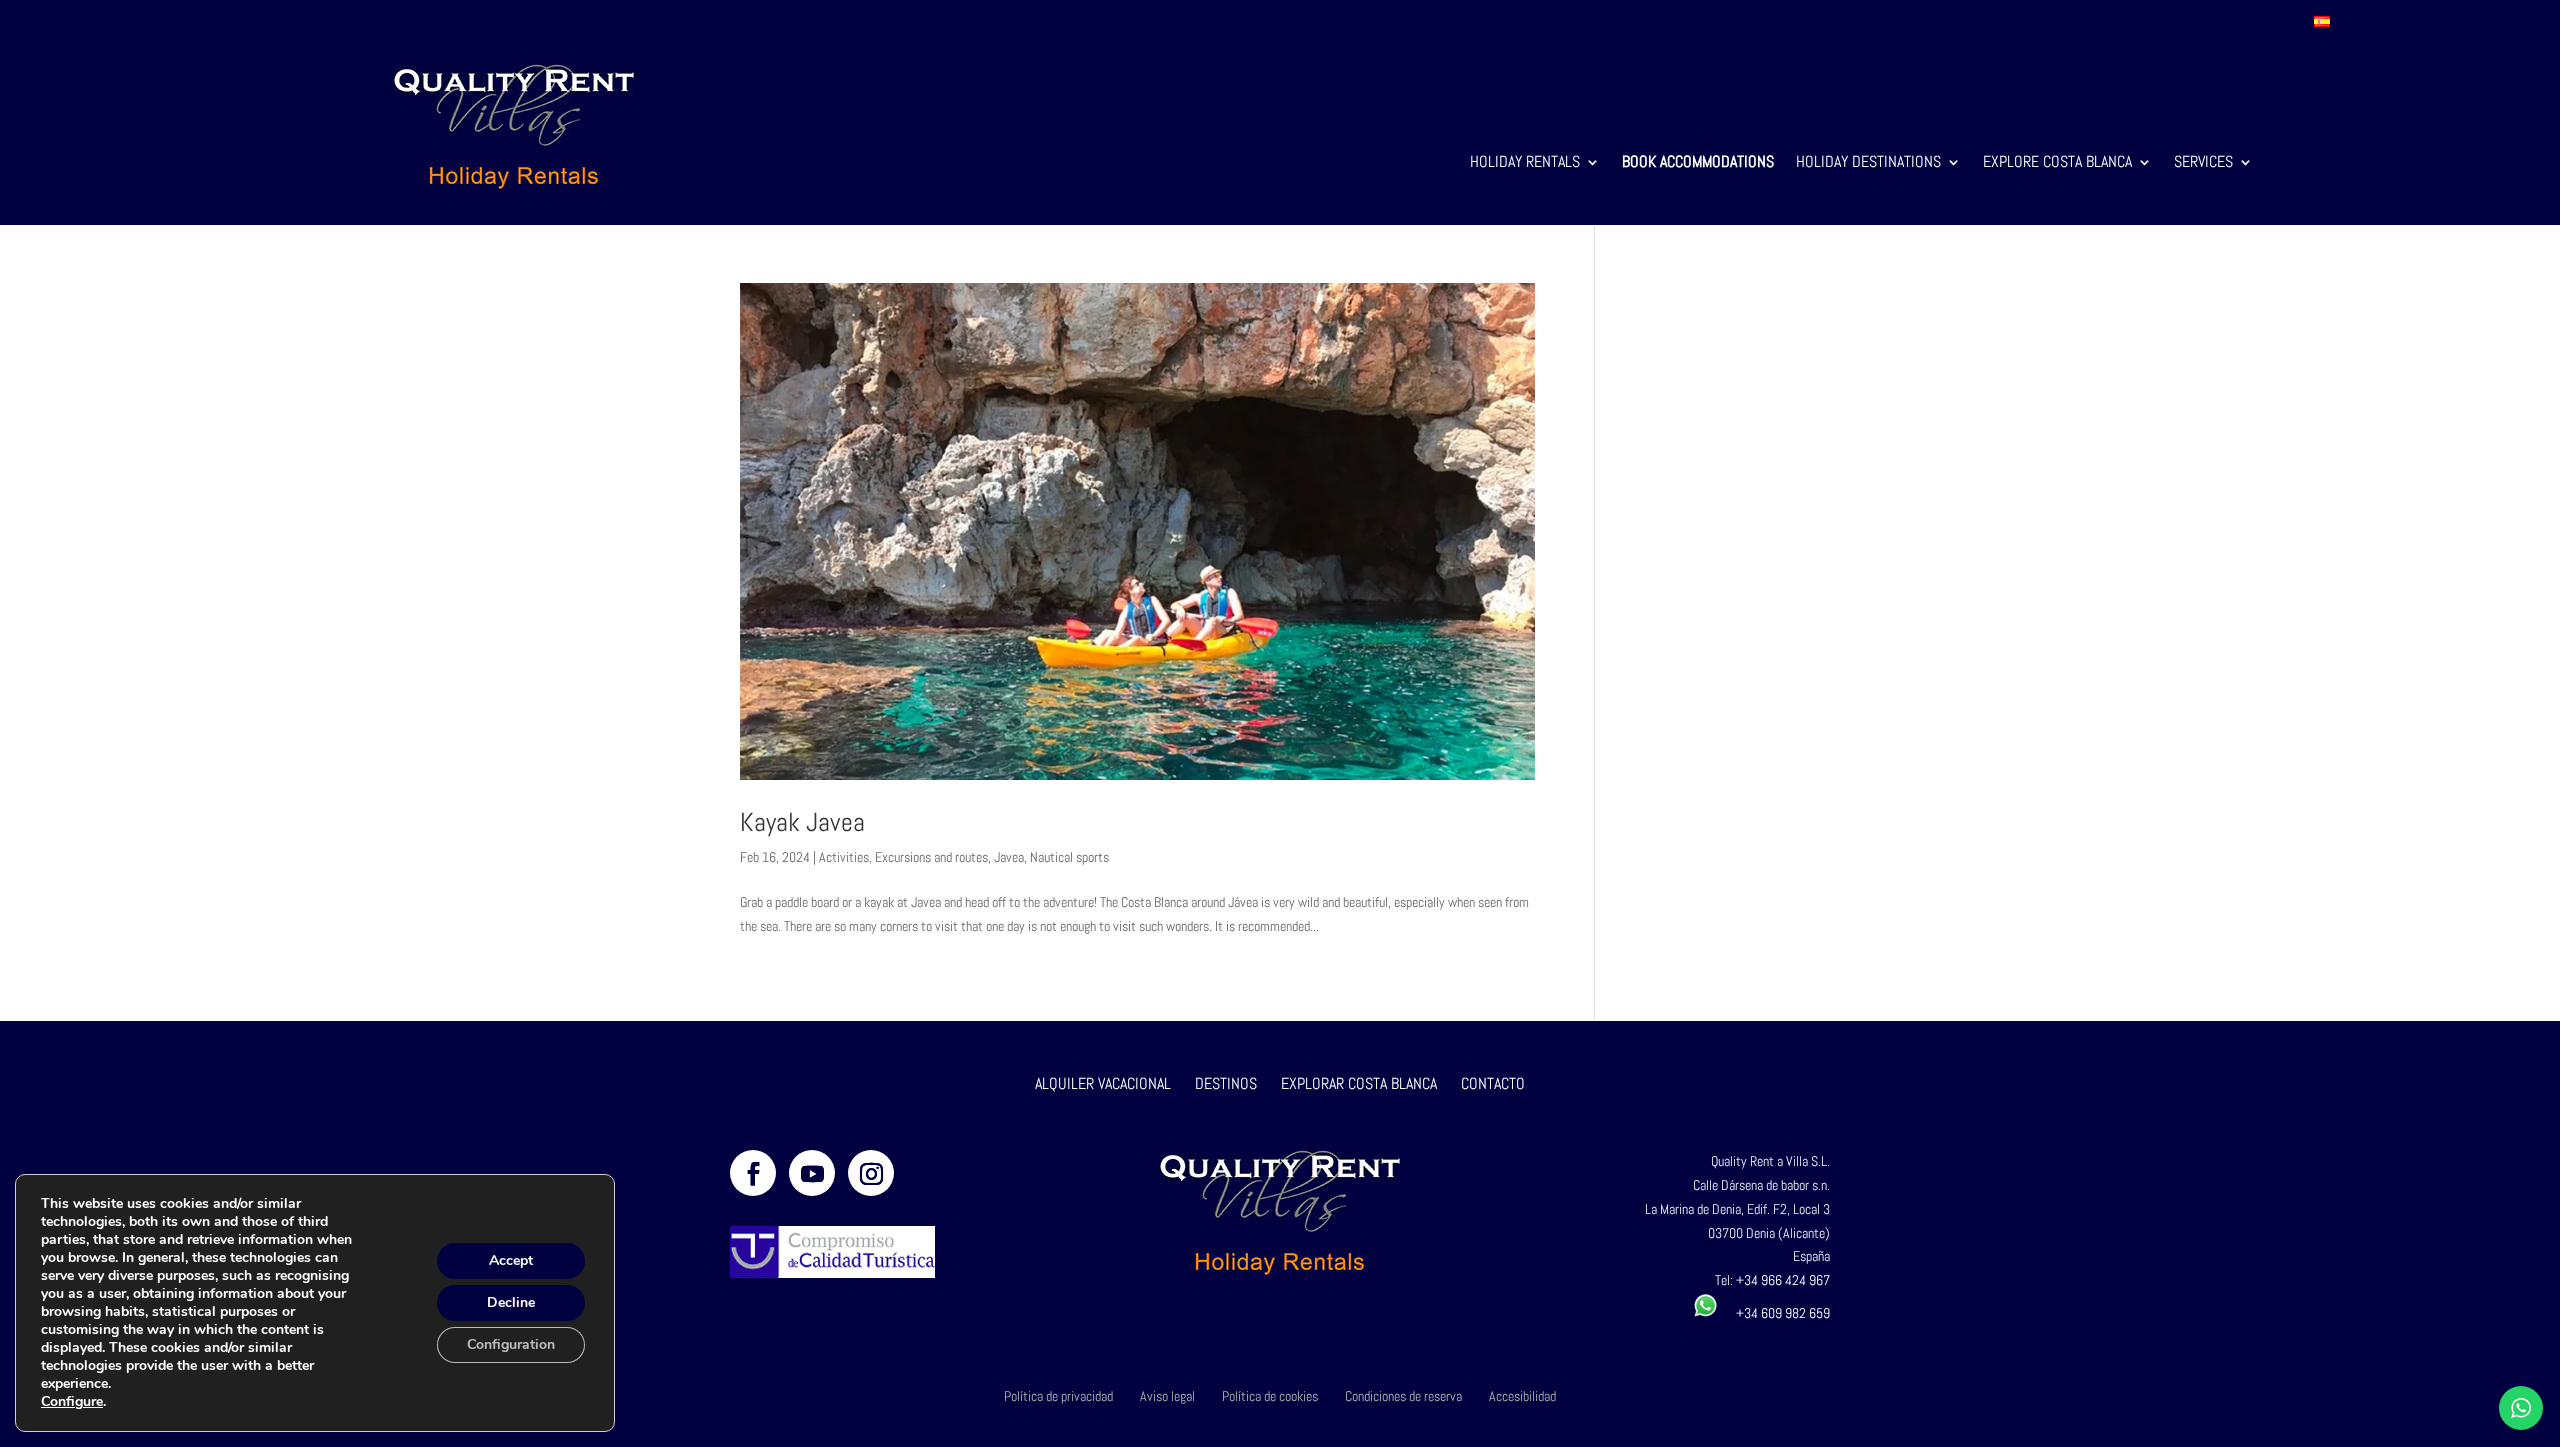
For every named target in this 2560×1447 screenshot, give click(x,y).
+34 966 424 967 (1783, 1280)
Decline (511, 1302)
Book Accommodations (1698, 163)
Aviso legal (1167, 1396)
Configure (72, 1402)
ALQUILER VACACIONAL (1103, 1083)
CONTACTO (1493, 1083)
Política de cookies (1270, 1396)
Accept (511, 1260)
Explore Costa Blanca (2057, 163)
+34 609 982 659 (1774, 1313)
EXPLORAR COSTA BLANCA (1361, 1083)
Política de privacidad (1058, 1396)
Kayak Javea (802, 822)
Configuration (511, 1344)
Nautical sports (1069, 857)
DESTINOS (1226, 1083)
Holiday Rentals (1525, 163)
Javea (1009, 857)
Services (2203, 163)
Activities (844, 857)
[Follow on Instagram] (871, 1173)
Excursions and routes (931, 857)
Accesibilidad (1522, 1396)
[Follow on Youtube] (812, 1173)
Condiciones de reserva (1403, 1396)
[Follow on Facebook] (753, 1173)
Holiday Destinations (1868, 163)
